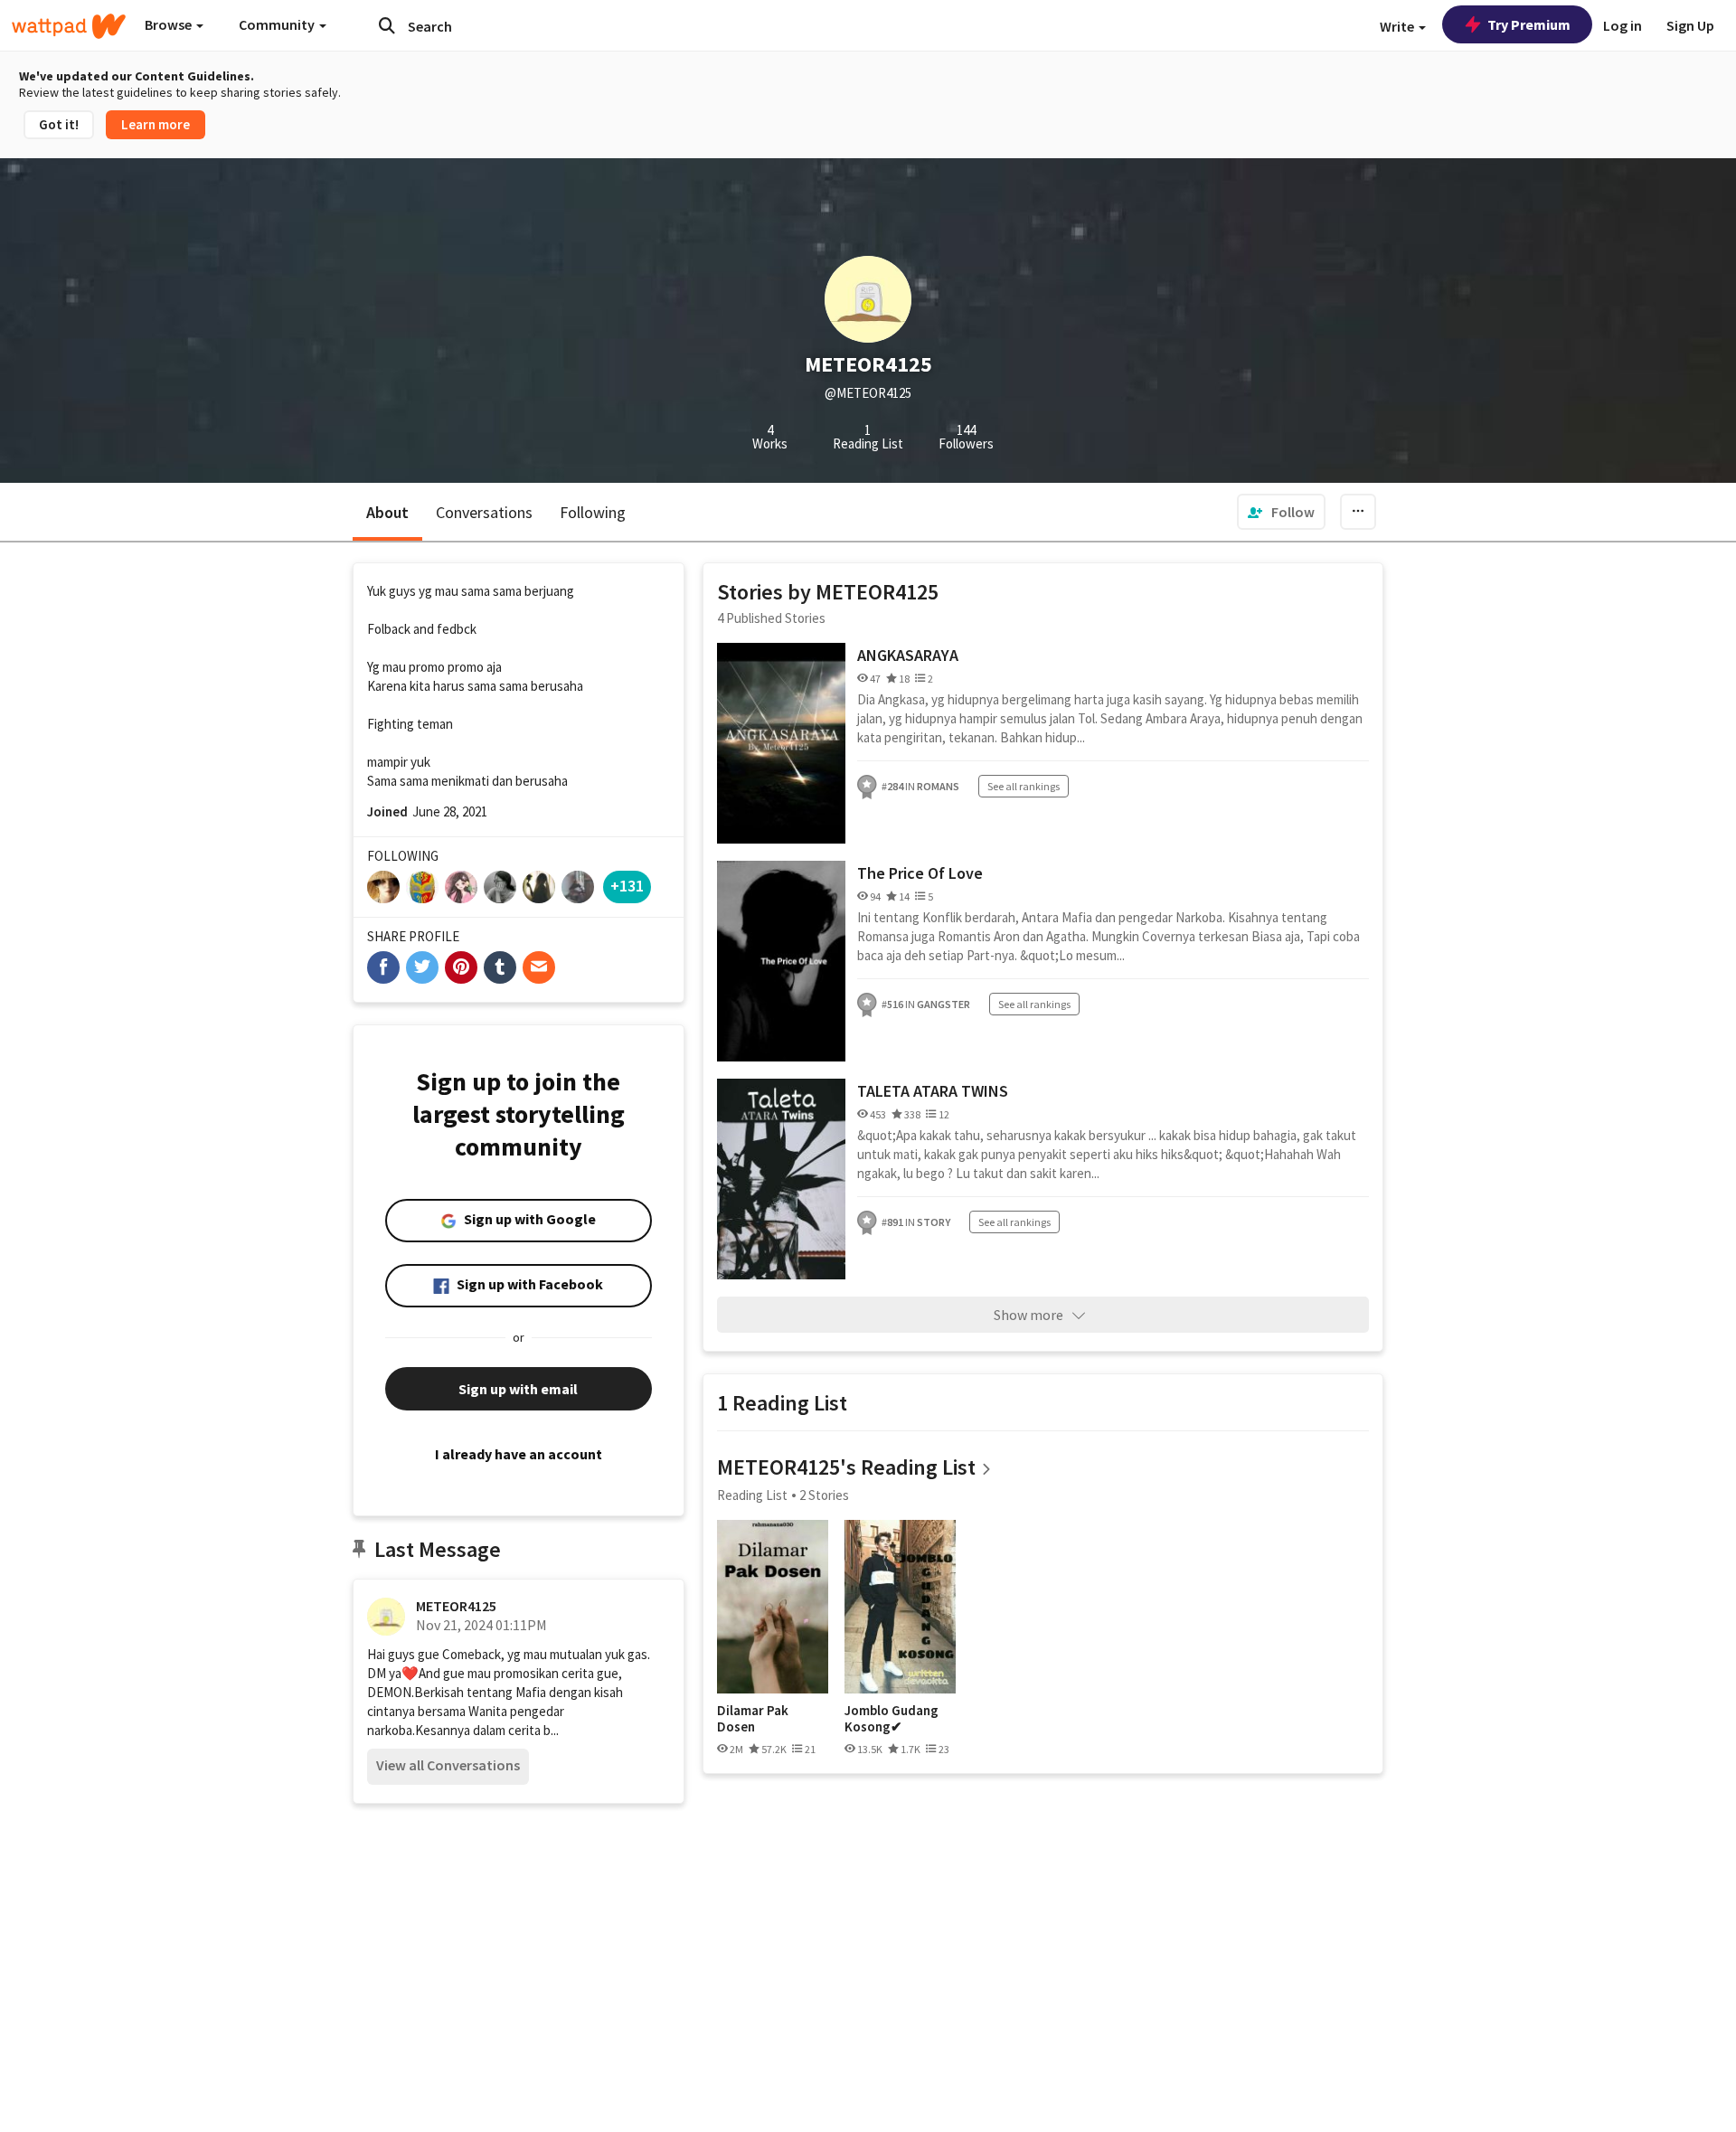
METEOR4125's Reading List (846, 1467)
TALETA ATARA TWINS (933, 1091)
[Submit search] (387, 25)
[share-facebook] (383, 967)
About (387, 512)
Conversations (484, 512)
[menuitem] (1281, 512)
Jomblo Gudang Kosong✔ (892, 1718)
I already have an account (519, 1454)
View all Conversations (448, 1765)
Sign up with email (518, 1389)
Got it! (59, 124)
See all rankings (1024, 786)
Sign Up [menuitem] (1690, 25)
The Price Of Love (920, 873)
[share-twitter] (422, 967)
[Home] (69, 26)
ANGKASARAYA (908, 655)
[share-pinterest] (461, 967)
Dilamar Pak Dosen (753, 1718)
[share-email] (539, 967)
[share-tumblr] (500, 967)
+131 (627, 886)
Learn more (156, 124)
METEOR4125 (456, 1606)
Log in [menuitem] (1623, 25)
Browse (170, 24)
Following (593, 512)
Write (1398, 26)
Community (278, 24)
